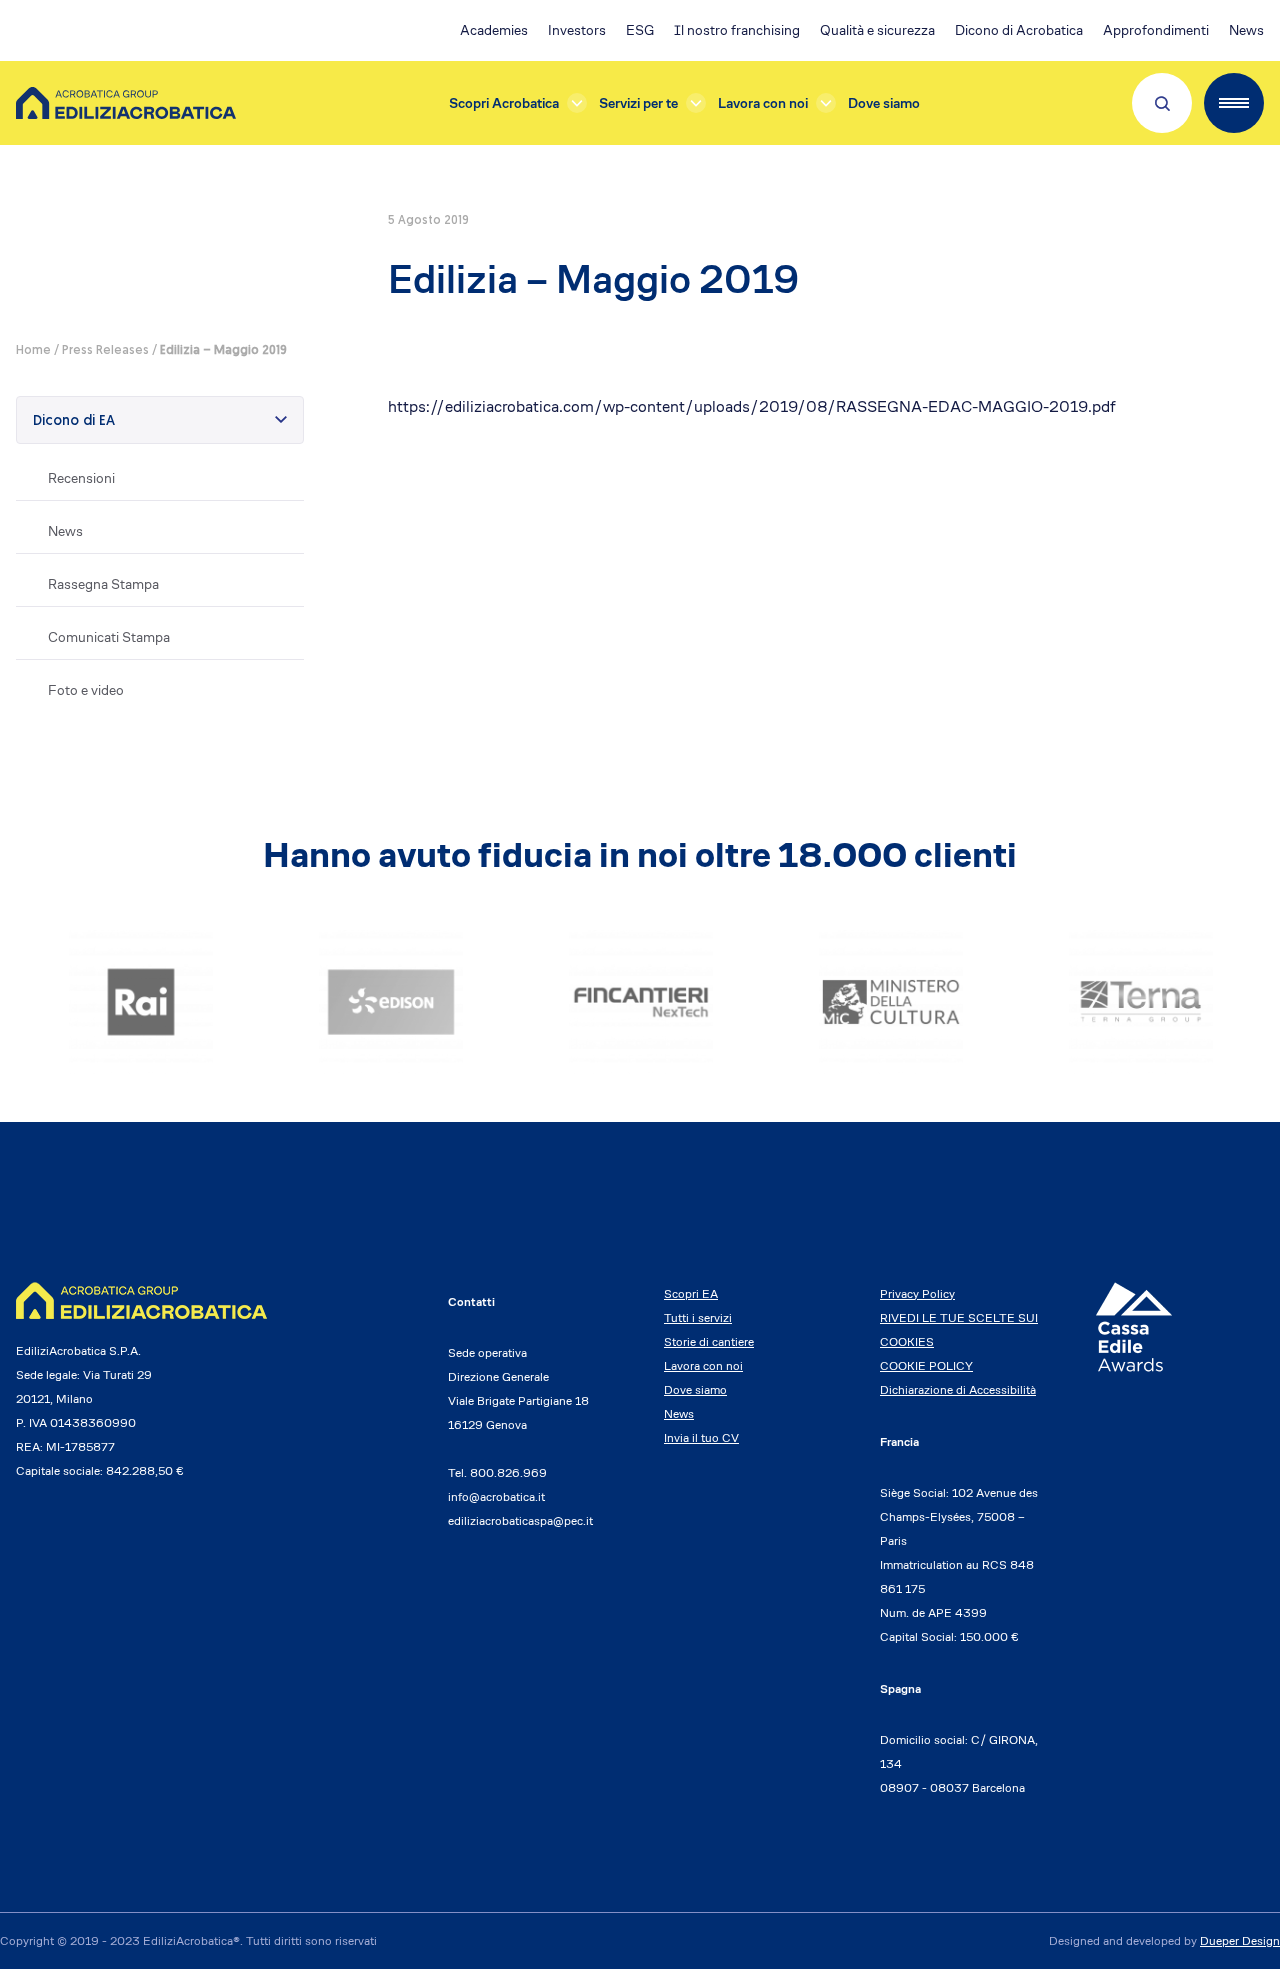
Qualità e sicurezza (877, 30)
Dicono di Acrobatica (1019, 30)
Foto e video (86, 690)
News (1246, 30)
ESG (640, 30)
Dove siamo (884, 103)
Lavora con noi (763, 103)
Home (33, 351)
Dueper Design (1240, 1940)
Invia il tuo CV (701, 1437)
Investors (577, 30)
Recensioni (81, 478)
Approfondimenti (1156, 30)
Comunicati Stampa (109, 637)
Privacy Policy (917, 1293)
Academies (494, 30)
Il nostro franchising (737, 30)
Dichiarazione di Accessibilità (958, 1389)
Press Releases (105, 351)
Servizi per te (638, 103)
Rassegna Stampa (103, 584)
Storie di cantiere (709, 1341)
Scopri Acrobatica (504, 103)
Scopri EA (691, 1293)
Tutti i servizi (698, 1317)
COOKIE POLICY (926, 1365)
